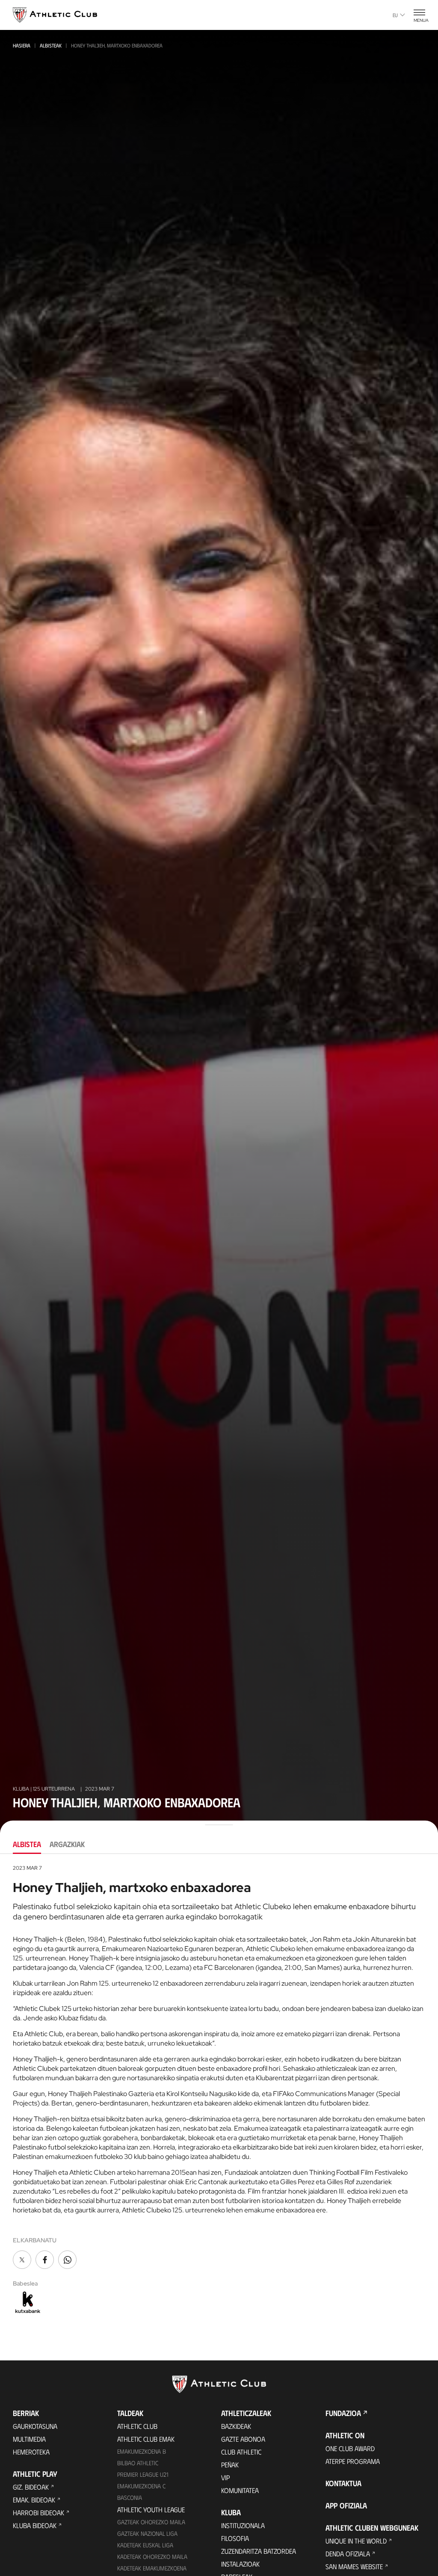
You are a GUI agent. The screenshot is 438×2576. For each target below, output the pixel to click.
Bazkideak (236, 2426)
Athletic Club (137, 2426)
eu (395, 15)
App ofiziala (346, 2505)
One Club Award (350, 2448)
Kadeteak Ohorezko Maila (152, 2557)
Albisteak (51, 45)
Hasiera (22, 45)
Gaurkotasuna (35, 2426)
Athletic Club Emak (146, 2439)
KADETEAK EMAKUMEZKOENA (152, 2568)
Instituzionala (243, 2525)
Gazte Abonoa (243, 2439)
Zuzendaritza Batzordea (259, 2551)
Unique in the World (356, 2541)
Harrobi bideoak (38, 2512)
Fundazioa (343, 2413)
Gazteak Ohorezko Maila (151, 2522)
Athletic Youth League (151, 2509)
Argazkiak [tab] (67, 1844)
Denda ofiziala (348, 2554)
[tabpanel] (219, 2090)
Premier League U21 (143, 2474)
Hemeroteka (31, 2452)
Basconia (130, 2498)
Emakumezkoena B (142, 2451)
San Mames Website (354, 2566)
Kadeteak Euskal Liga (145, 2545)
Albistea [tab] (27, 1844)
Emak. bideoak (34, 2500)
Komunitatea (240, 2490)
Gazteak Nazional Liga (147, 2533)
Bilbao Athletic (138, 2463)
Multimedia (29, 2439)
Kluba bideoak (35, 2525)
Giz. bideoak (31, 2487)
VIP (225, 2477)
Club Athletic (241, 2452)
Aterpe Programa (353, 2461)
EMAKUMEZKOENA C (141, 2486)
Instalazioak (240, 2564)
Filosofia (235, 2538)
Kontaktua (343, 2483)
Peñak (230, 2465)
